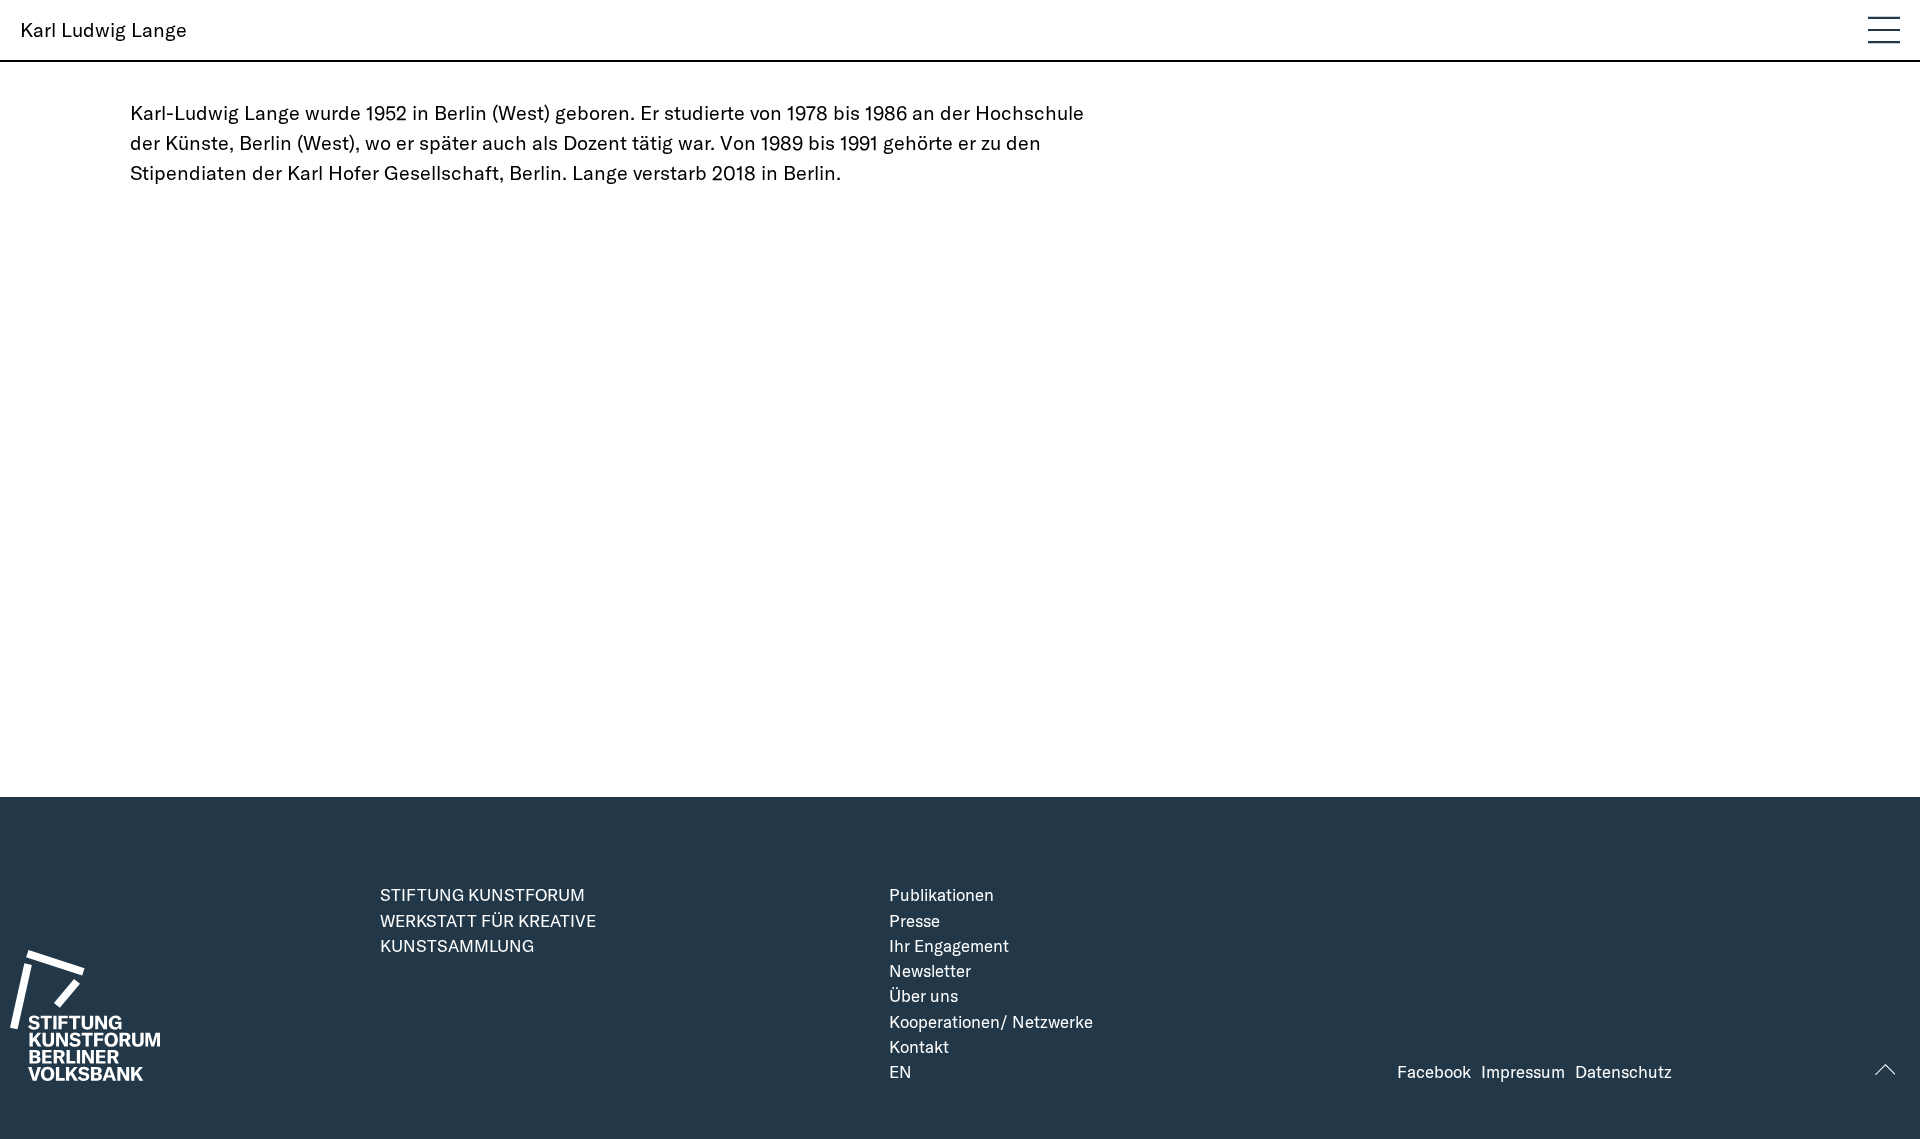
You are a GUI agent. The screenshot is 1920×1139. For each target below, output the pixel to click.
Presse (914, 921)
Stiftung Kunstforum (482, 895)
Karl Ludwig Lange (103, 29)
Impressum (1523, 1072)
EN (900, 1072)
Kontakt (919, 1047)
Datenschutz (1623, 1072)
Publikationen (941, 895)
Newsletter (930, 971)
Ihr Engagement (949, 946)
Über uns (923, 996)
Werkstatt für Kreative (488, 921)
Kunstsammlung (457, 946)
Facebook (1434, 1072)
